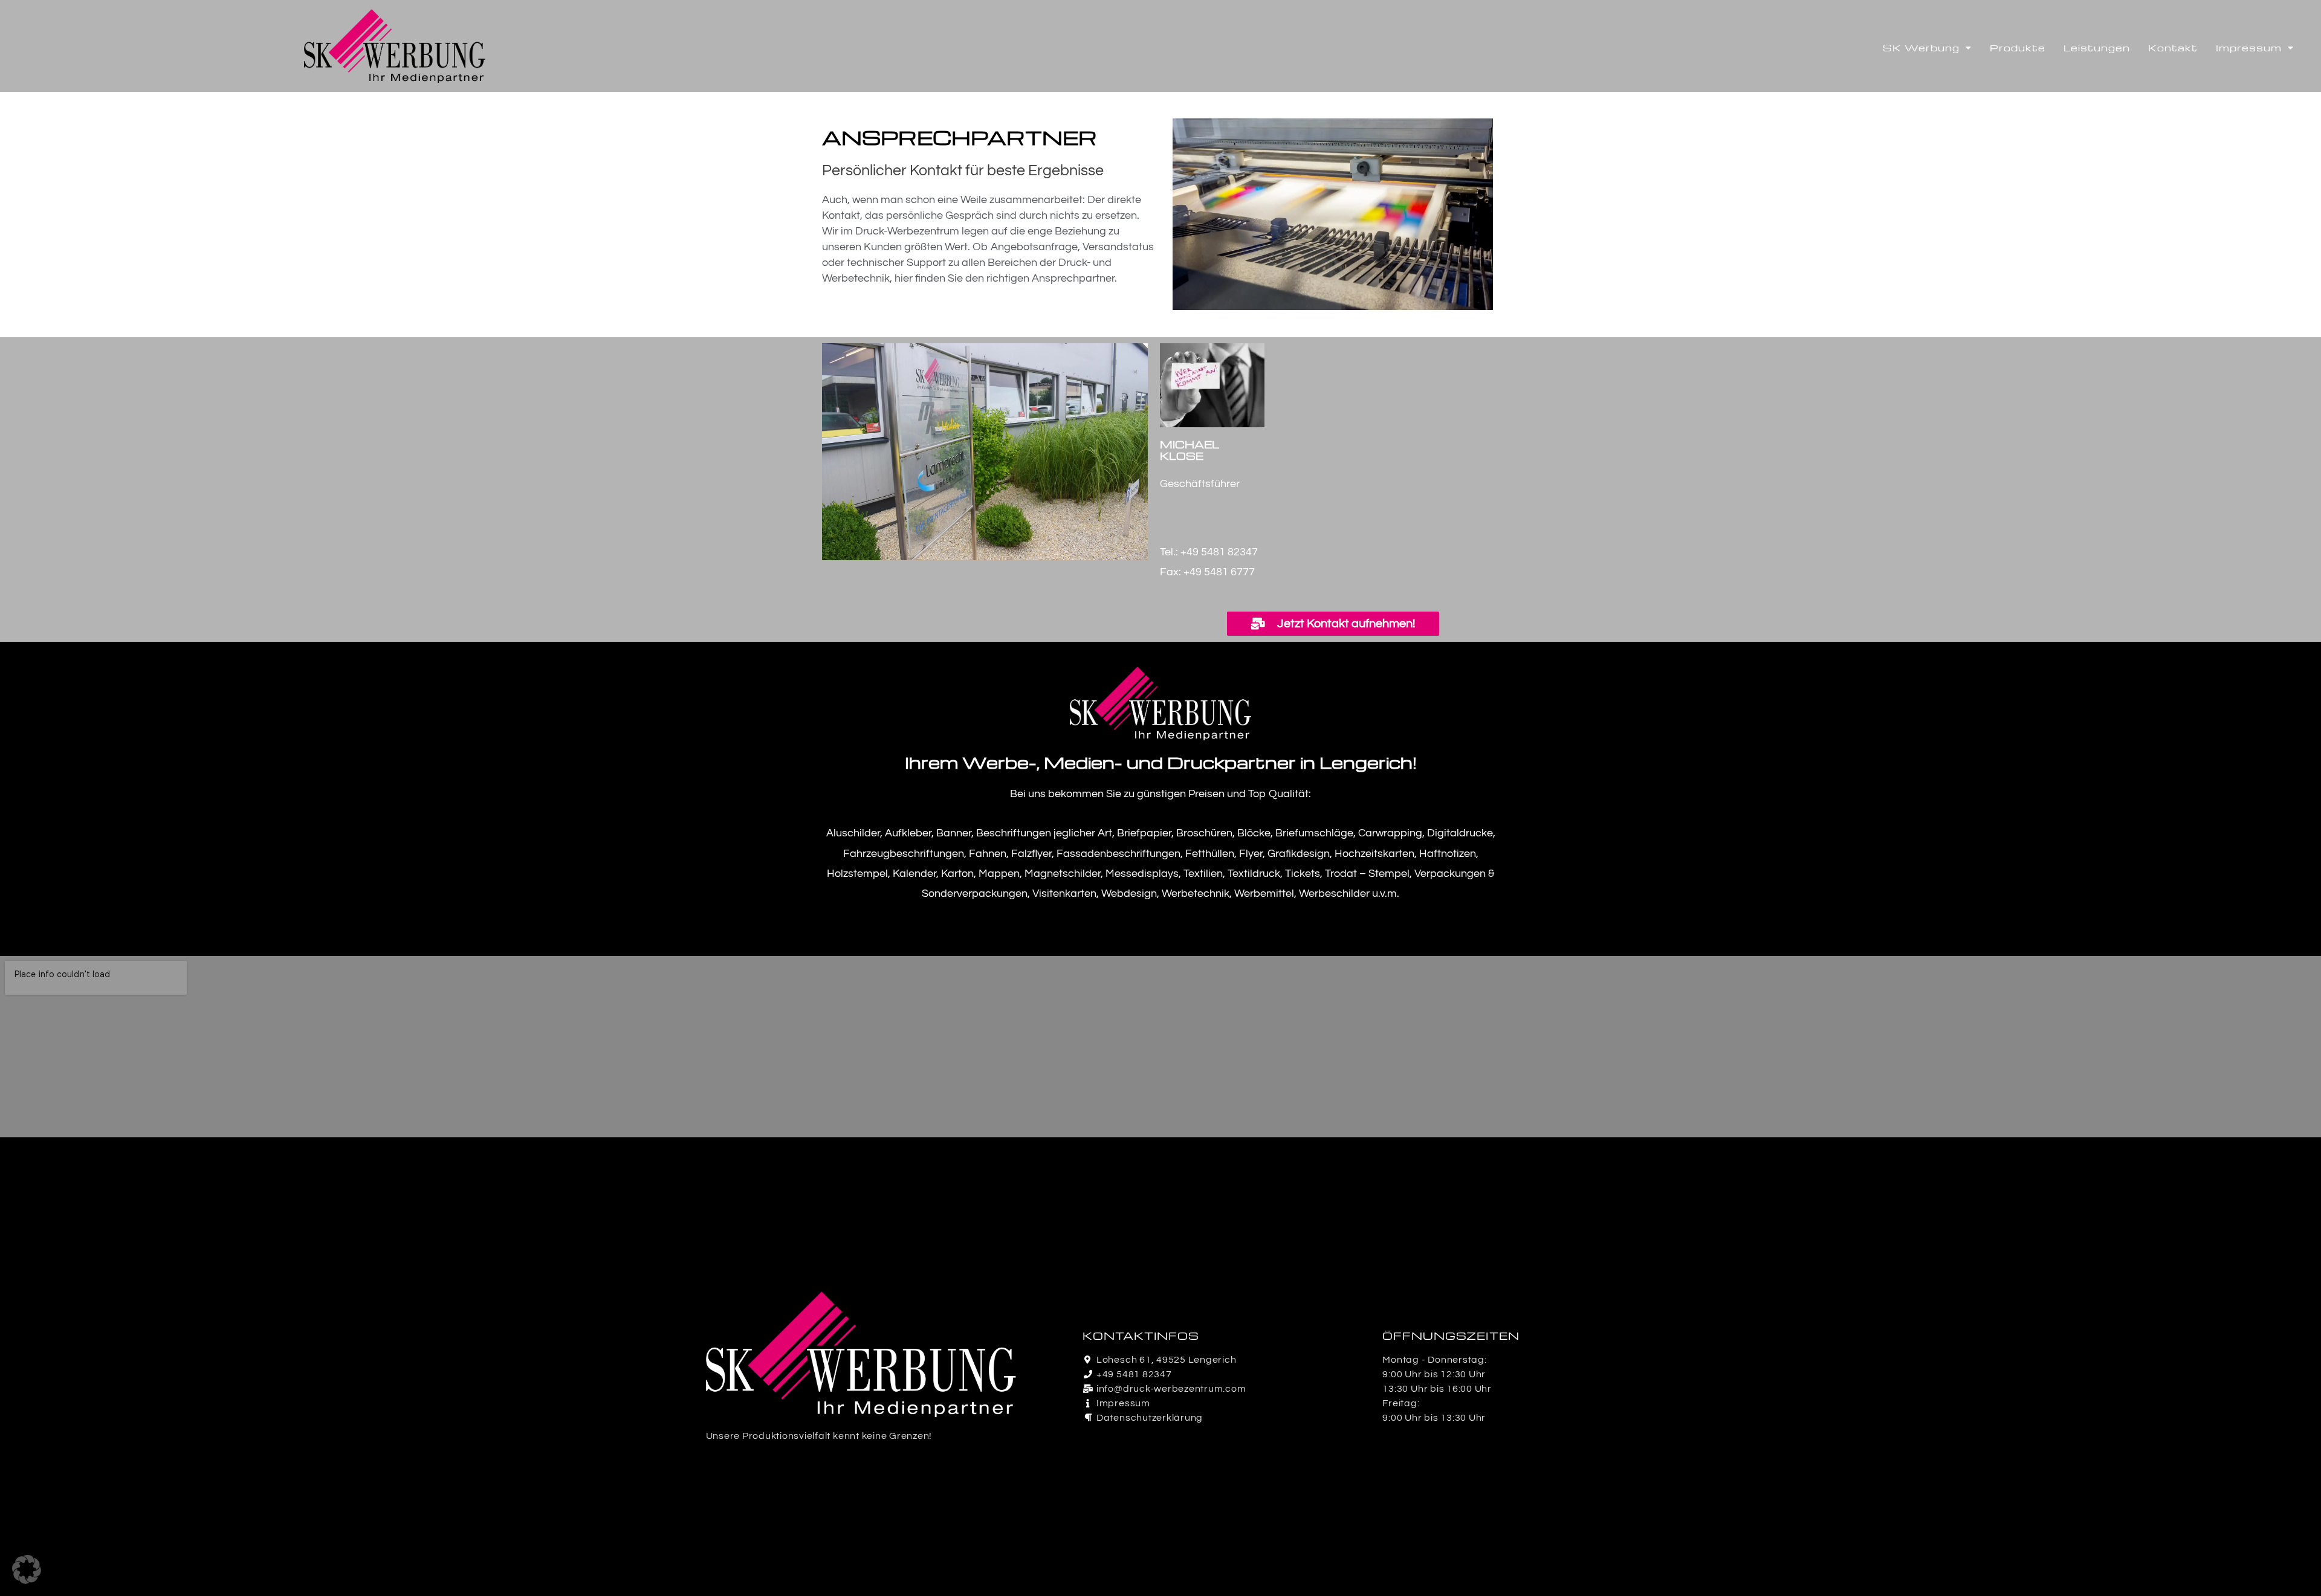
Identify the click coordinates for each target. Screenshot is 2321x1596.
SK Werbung (1921, 48)
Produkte (2018, 48)
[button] (27, 1569)
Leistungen (2097, 48)
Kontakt (2173, 48)
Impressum (2249, 48)
